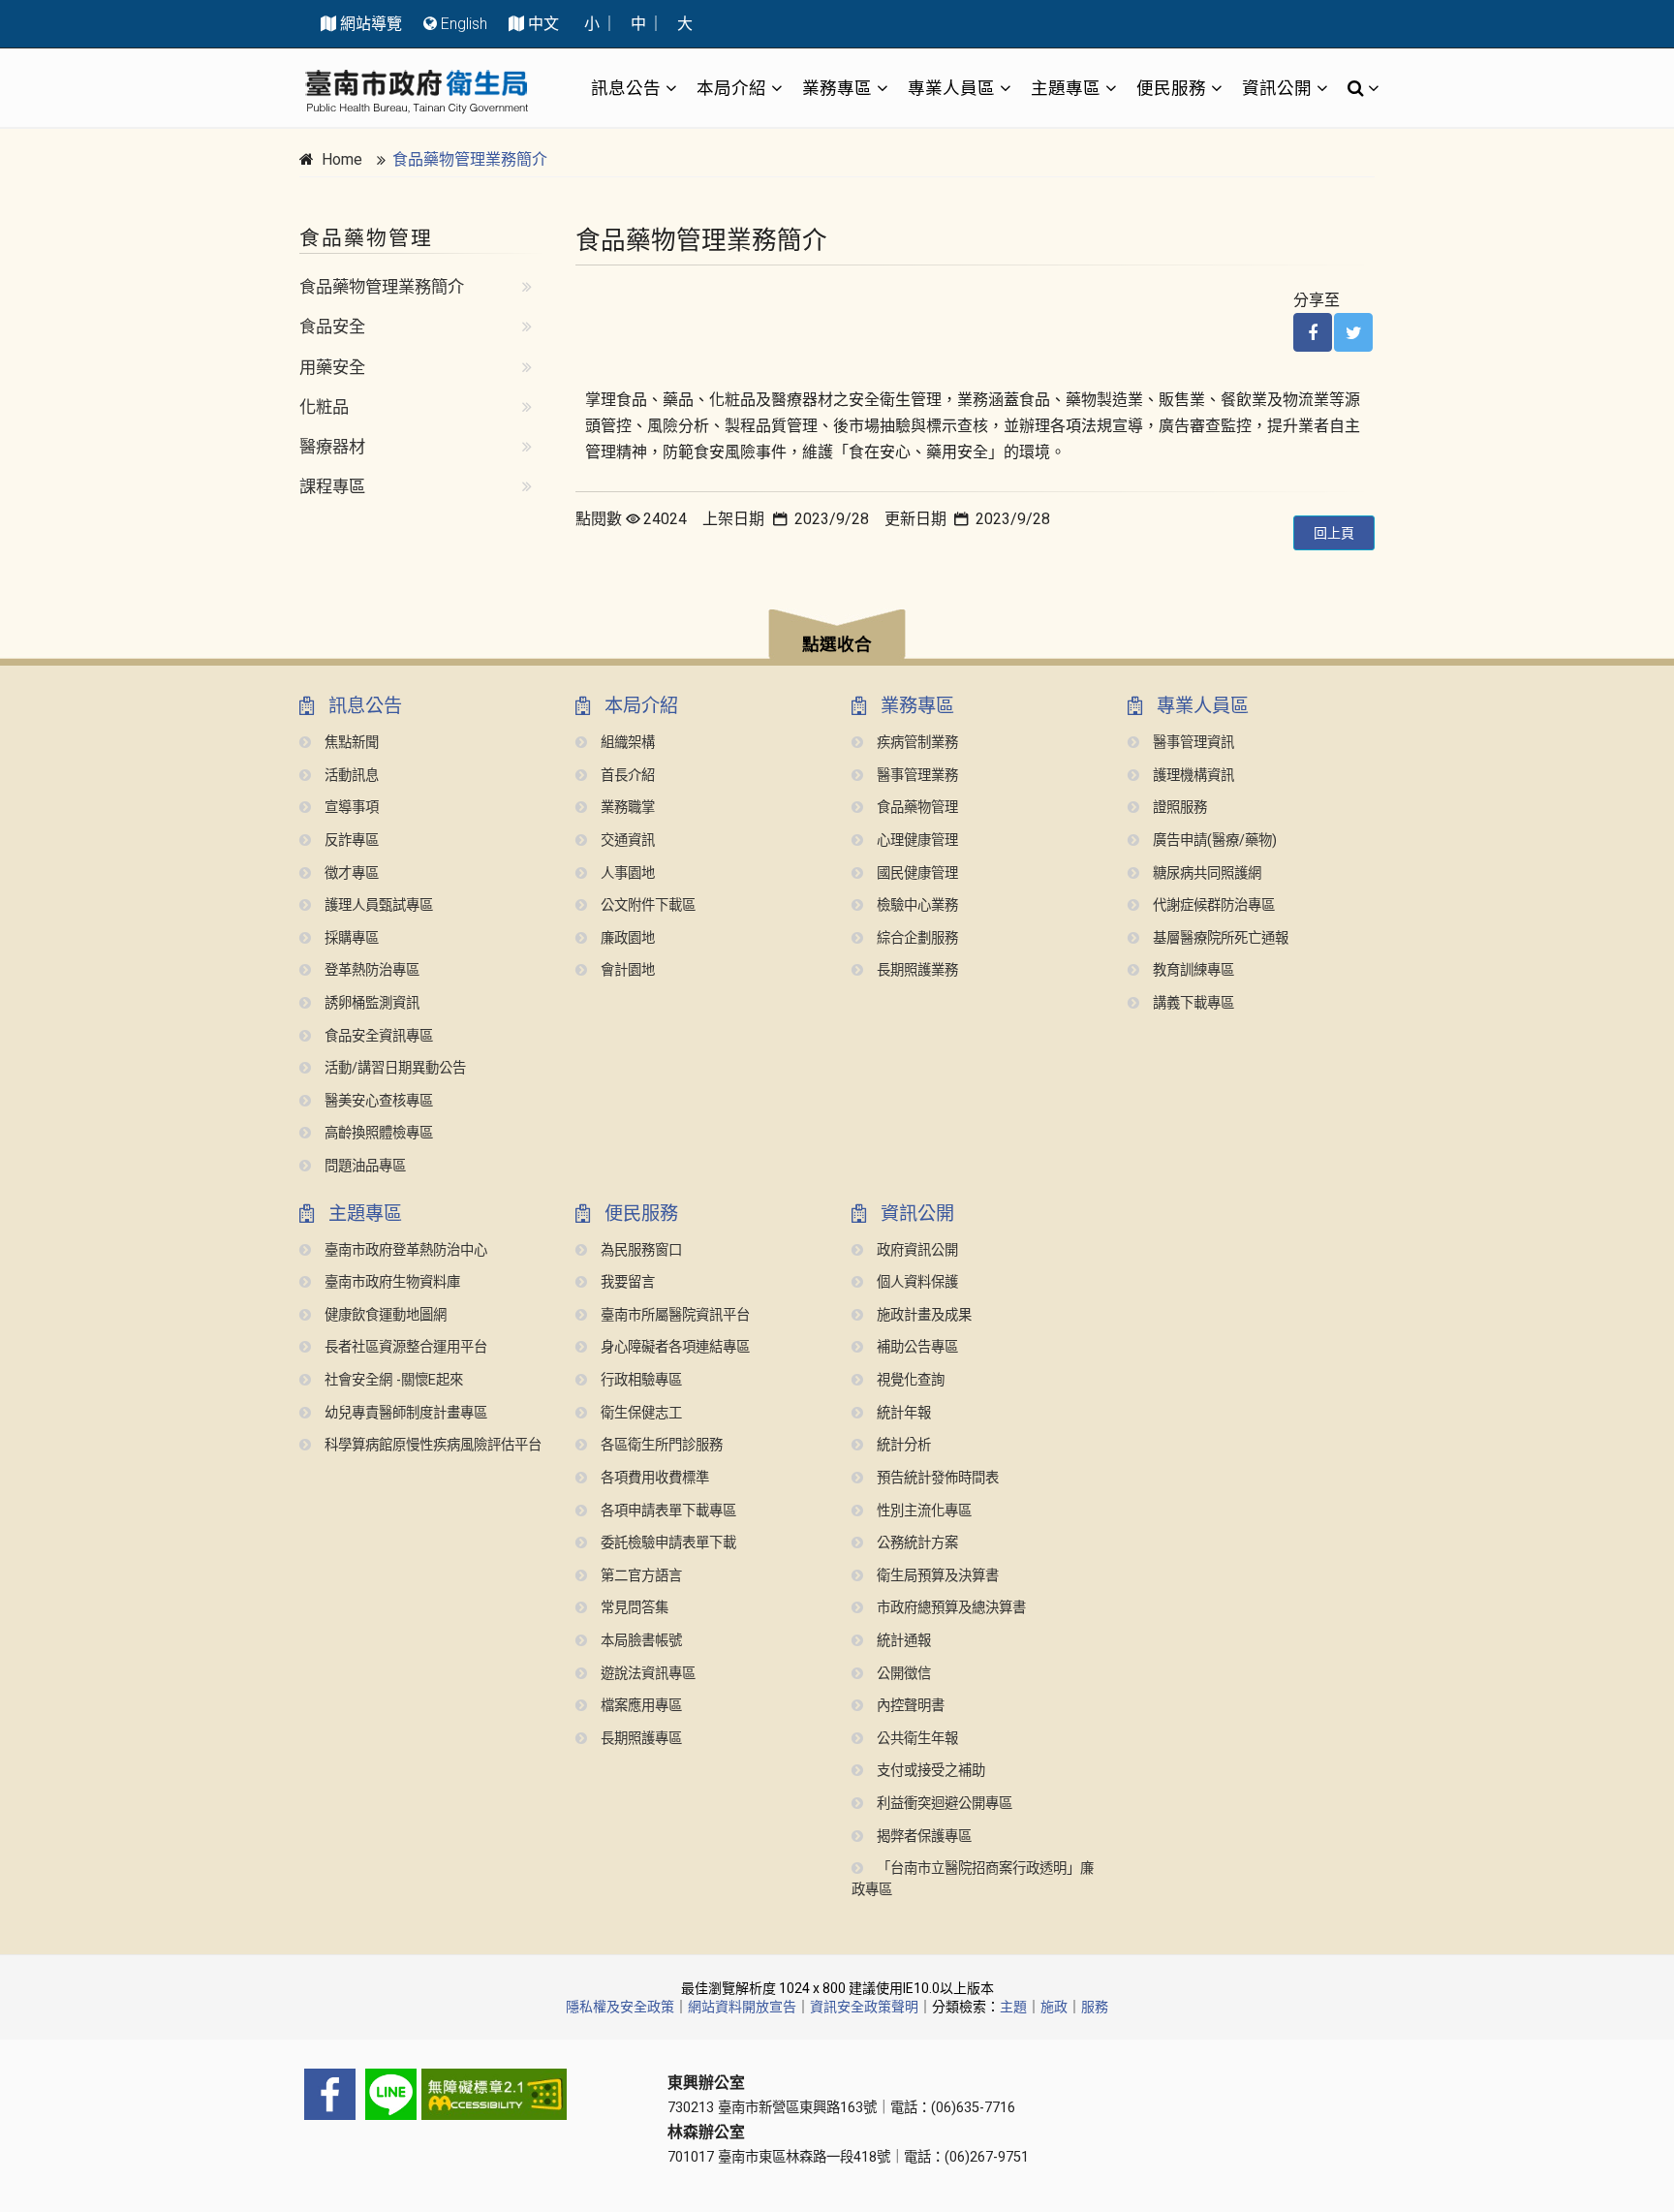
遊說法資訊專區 (646, 1674)
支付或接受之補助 (929, 1771)
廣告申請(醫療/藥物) (1213, 841)
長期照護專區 (639, 1739)
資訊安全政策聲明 (864, 2007)
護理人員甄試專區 (377, 905)
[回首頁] (417, 92)
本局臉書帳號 (639, 1641)
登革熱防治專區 (370, 970)
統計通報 (902, 1641)
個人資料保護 (915, 1282)
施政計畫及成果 (922, 1315)
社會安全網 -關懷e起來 (392, 1380)
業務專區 (837, 88)
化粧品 (324, 407)
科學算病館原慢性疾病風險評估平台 (431, 1445)
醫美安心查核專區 (377, 1101)
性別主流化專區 (922, 1511)
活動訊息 (350, 776)
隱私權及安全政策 (620, 2007)
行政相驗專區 (639, 1380)
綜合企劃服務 (915, 938)
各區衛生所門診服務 (660, 1445)
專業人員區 (951, 88)
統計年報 (902, 1413)
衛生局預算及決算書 (936, 1576)
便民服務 (1171, 88)
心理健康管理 (915, 841)
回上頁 (1334, 533)
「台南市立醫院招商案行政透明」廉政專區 (973, 1879)
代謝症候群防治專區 (1212, 905)
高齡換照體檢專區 (377, 1133)
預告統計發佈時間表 (936, 1478)
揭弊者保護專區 (922, 1837)
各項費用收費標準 (653, 1478)
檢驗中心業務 (915, 905)
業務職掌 (626, 808)
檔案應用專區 (639, 1706)
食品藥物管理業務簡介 (470, 159)
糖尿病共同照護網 (1205, 873)
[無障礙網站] (469, 2095)
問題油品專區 (363, 1166)
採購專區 (350, 938)
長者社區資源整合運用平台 (404, 1347)
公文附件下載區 (646, 905)
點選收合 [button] (837, 644)
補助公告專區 (915, 1347)
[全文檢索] (1358, 88)
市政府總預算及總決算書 (949, 1608)
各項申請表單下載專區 (666, 1511)
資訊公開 (1277, 88)
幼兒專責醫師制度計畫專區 (404, 1413)
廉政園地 (626, 938)
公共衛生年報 (915, 1739)
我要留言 (626, 1282)
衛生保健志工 (639, 1413)
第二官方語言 (639, 1576)
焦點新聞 (350, 743)
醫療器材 (332, 447)
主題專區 (1066, 88)
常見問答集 (633, 1608)
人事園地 (626, 873)
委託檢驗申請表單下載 (666, 1543)
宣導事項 (350, 808)
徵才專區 (350, 873)
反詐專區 (350, 841)
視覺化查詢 (909, 1380)
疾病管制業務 (915, 743)
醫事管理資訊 (1192, 743)
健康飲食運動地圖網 (384, 1315)
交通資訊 (626, 841)
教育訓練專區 (1192, 970)
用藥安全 (332, 367)
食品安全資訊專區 (377, 1036)
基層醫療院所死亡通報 (1219, 938)
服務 (1095, 2007)
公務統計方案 (915, 1543)
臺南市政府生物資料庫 (390, 1282)
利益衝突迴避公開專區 (943, 1804)
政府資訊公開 (915, 1250)
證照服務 (1178, 808)
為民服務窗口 (639, 1250)
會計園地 (626, 970)
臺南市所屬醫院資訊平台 (673, 1315)
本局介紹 (731, 88)
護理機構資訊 (1192, 776)
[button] (837, 637)
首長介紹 (626, 776)
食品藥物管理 (915, 808)
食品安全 (332, 327)
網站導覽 (371, 24)
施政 (1054, 2007)
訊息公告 (626, 88)
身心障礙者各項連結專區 (673, 1347)
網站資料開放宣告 (742, 2007)
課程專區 (332, 486)
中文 (543, 24)
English (464, 24)
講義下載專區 (1192, 1003)
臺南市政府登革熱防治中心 (404, 1250)
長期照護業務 (915, 970)
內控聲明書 (909, 1706)
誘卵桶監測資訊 (370, 1003)
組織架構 (626, 743)
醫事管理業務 (915, 776)
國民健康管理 (915, 873)
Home (342, 159)
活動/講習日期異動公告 (393, 1068)
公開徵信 (902, 1674)
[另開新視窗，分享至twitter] (1353, 332)
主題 (1013, 2007)
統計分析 (902, 1445)
